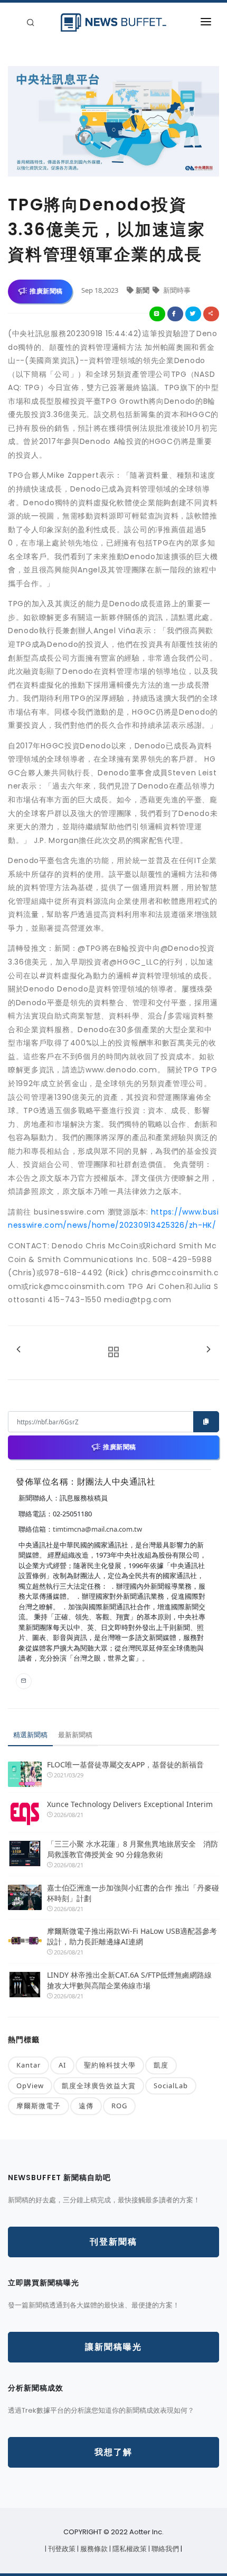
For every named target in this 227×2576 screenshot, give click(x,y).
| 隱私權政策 (129, 2549)
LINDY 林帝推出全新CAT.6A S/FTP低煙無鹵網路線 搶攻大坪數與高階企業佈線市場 (129, 1980)
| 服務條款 (93, 2549)
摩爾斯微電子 (39, 2106)
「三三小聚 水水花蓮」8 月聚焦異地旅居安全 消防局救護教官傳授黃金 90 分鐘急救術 (133, 1849)
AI (62, 2065)
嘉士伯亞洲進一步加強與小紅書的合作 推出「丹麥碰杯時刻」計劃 (133, 1893)
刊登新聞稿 (113, 2242)
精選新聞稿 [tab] (30, 1735)
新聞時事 (176, 290)
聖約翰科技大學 (110, 2065)
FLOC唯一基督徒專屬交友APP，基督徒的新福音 (125, 1764)
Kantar (29, 2065)
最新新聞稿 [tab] (75, 1735)
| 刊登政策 (61, 2549)
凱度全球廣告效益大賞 (99, 2086)
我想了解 (113, 2452)
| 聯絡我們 (164, 2549)
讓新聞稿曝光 (113, 2347)
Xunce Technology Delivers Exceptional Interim (130, 1804)
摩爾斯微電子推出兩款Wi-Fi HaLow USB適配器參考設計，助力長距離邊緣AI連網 (132, 1936)
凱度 (161, 2065)
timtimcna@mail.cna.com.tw (97, 1529)
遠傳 (86, 2106)
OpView (30, 2086)
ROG (119, 2106)
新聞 (143, 290)
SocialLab (171, 2086)
